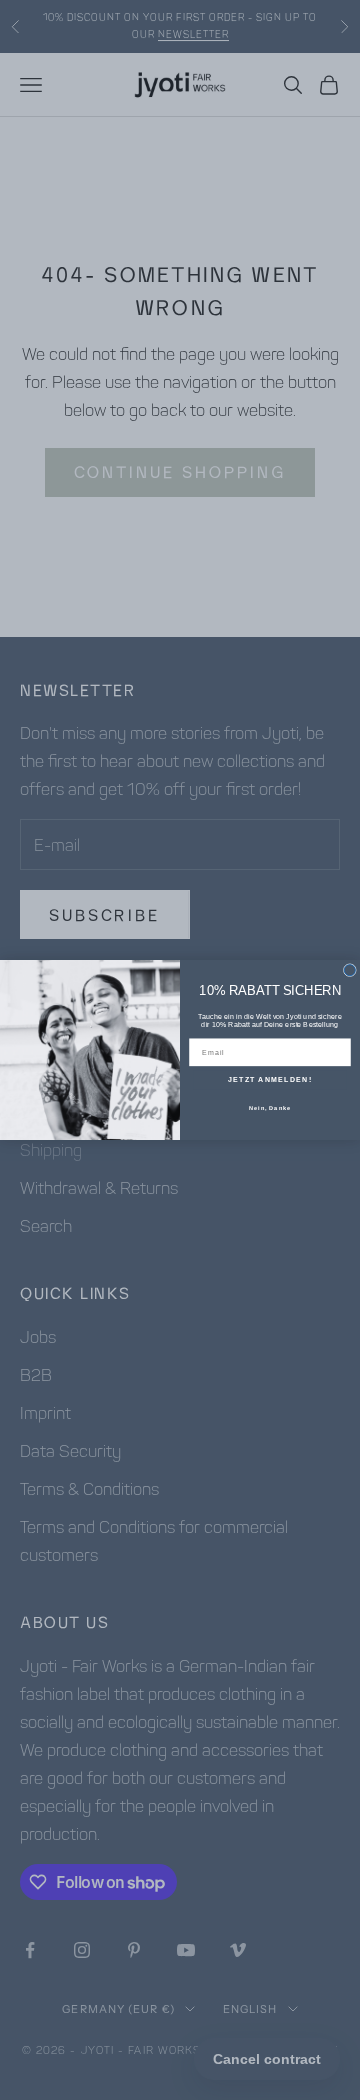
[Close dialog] (349, 970)
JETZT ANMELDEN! (270, 1080)
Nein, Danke (270, 1107)
